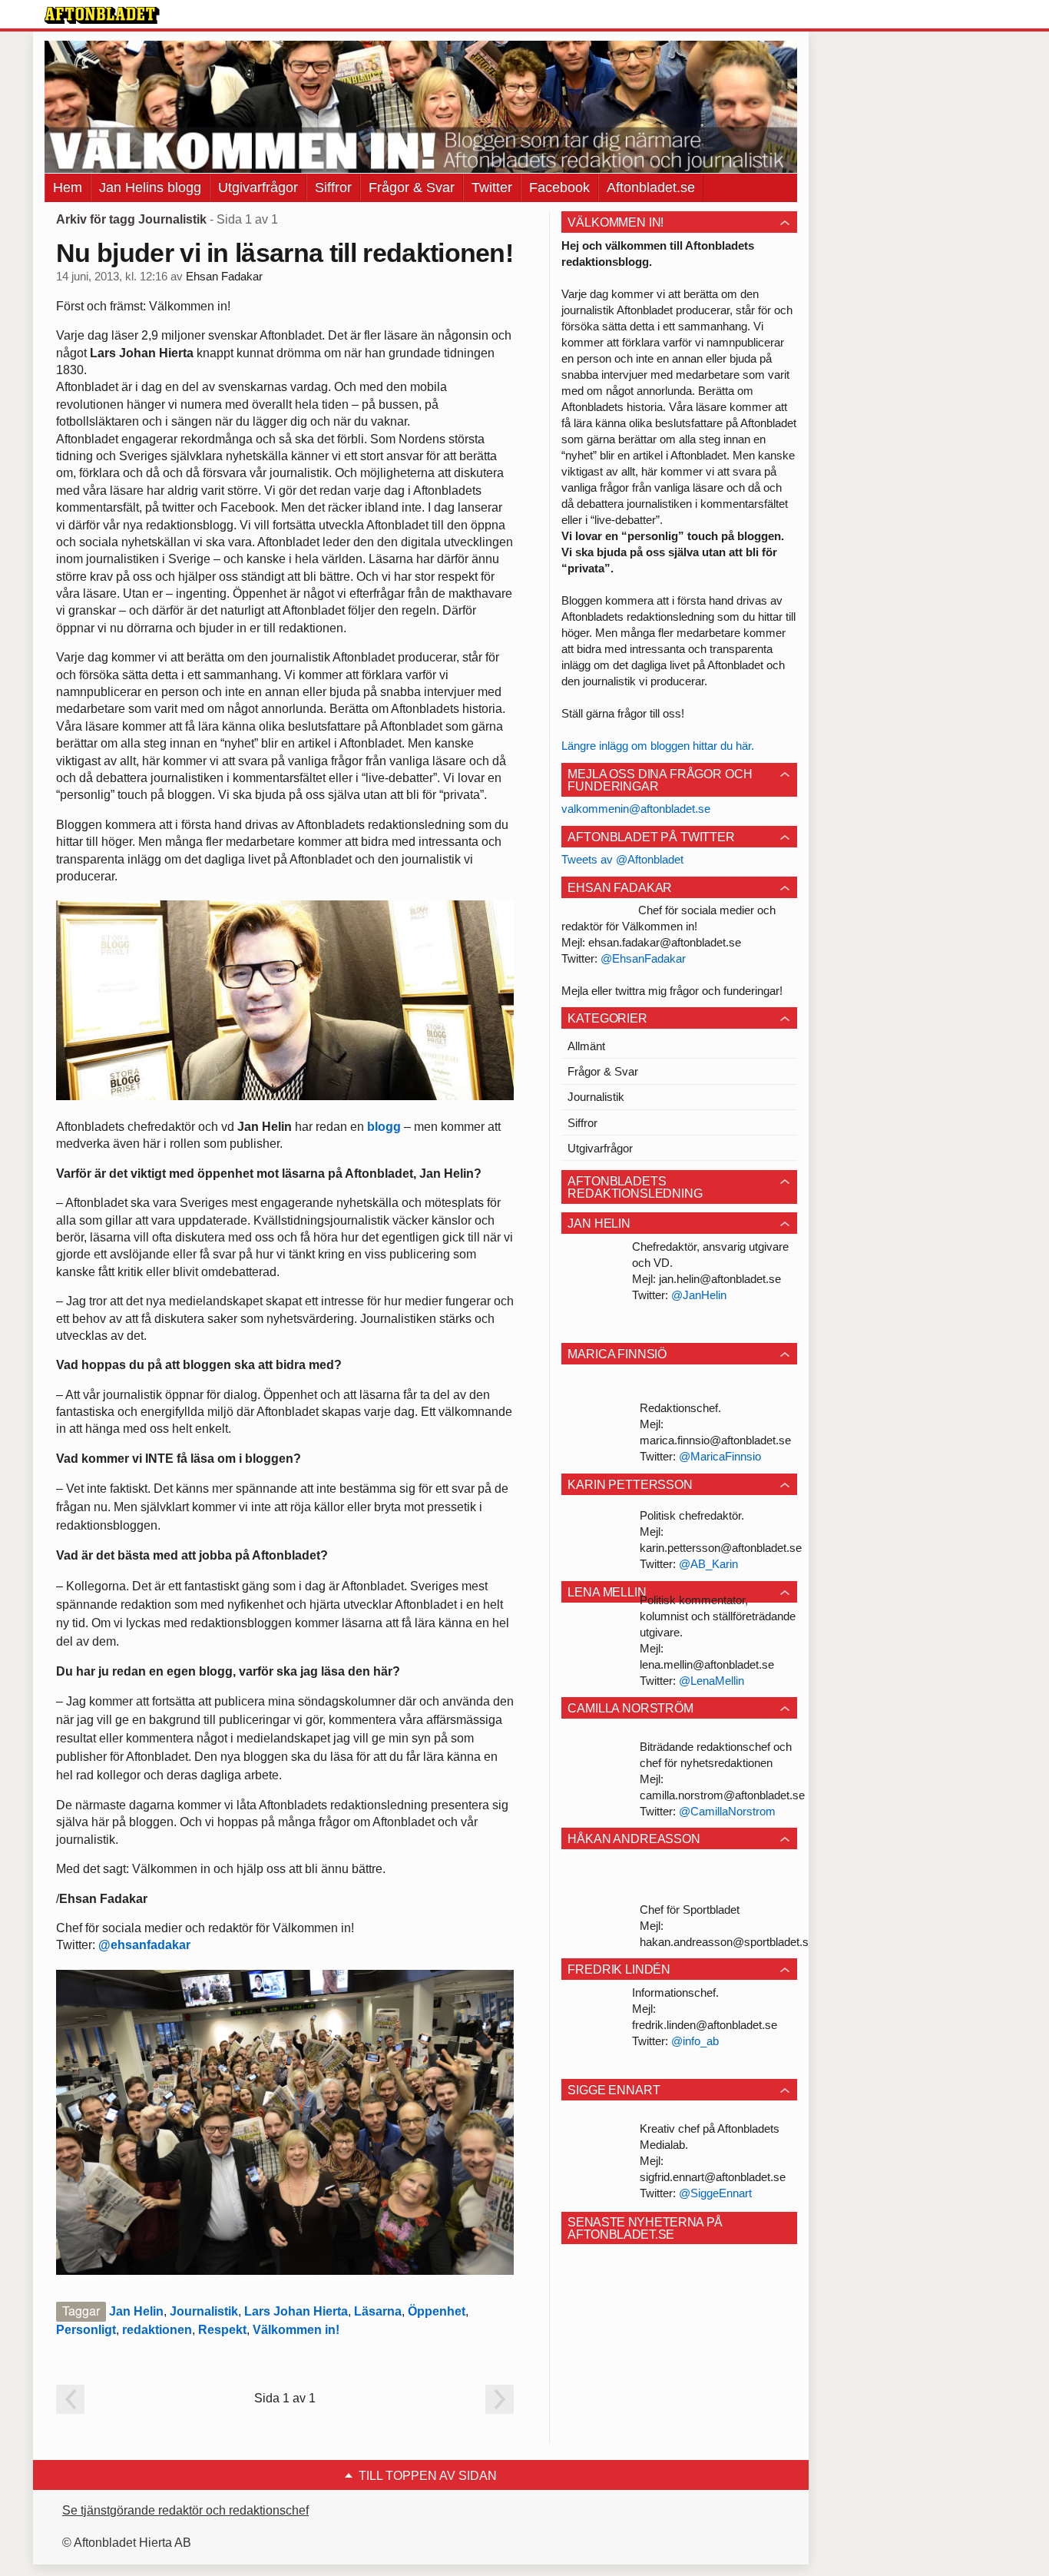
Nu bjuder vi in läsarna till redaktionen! (285, 253)
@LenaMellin (711, 1681)
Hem (68, 187)
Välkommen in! (296, 2330)
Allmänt (586, 1046)
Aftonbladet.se (651, 187)
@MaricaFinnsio (720, 1456)
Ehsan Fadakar (224, 277)
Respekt (222, 2330)
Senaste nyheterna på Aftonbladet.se (645, 2228)
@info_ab (695, 2041)
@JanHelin (699, 1295)
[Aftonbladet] (102, 15)
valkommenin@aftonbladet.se (636, 809)
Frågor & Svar (412, 187)
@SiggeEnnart (715, 2193)
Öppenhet (437, 2311)
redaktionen (157, 2330)
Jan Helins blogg (150, 187)
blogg (384, 1127)
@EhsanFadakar (643, 958)
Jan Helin (136, 2311)
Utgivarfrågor (258, 187)
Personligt (86, 2330)
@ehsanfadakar (144, 1945)
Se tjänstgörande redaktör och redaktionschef (185, 2510)
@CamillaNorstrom (727, 1811)
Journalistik (204, 2311)
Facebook (559, 187)
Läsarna (378, 2311)
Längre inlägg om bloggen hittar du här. (658, 746)
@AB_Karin (708, 1564)
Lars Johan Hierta (296, 2311)
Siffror (333, 187)
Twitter (492, 187)
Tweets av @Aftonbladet (622, 859)
